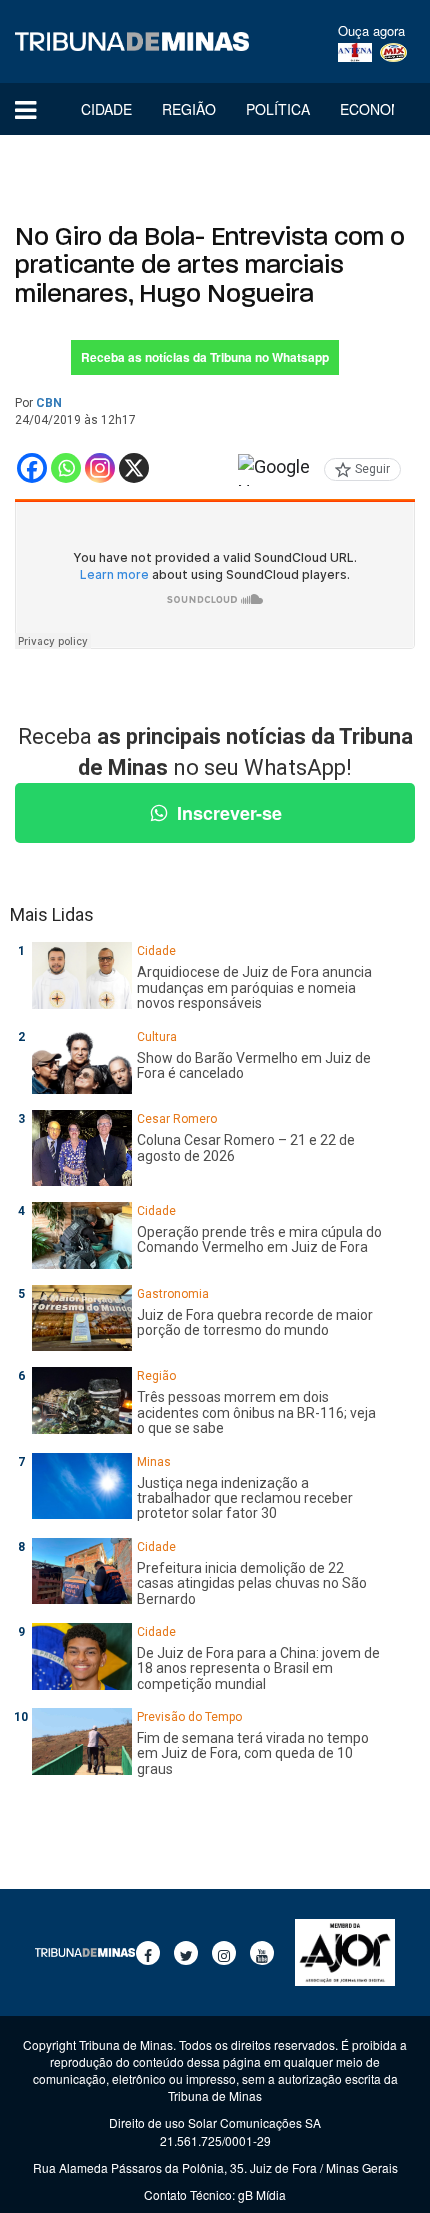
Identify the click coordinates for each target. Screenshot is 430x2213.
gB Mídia (262, 2194)
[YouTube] (262, 1953)
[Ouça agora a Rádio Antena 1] (355, 53)
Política (278, 109)
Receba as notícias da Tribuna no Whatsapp (205, 357)
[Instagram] (100, 468)
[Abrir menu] (25, 109)
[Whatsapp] (66, 468)
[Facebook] (32, 468)
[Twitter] (186, 1953)
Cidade (106, 109)
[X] (134, 468)
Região (189, 109)
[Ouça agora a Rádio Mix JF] (393, 53)
